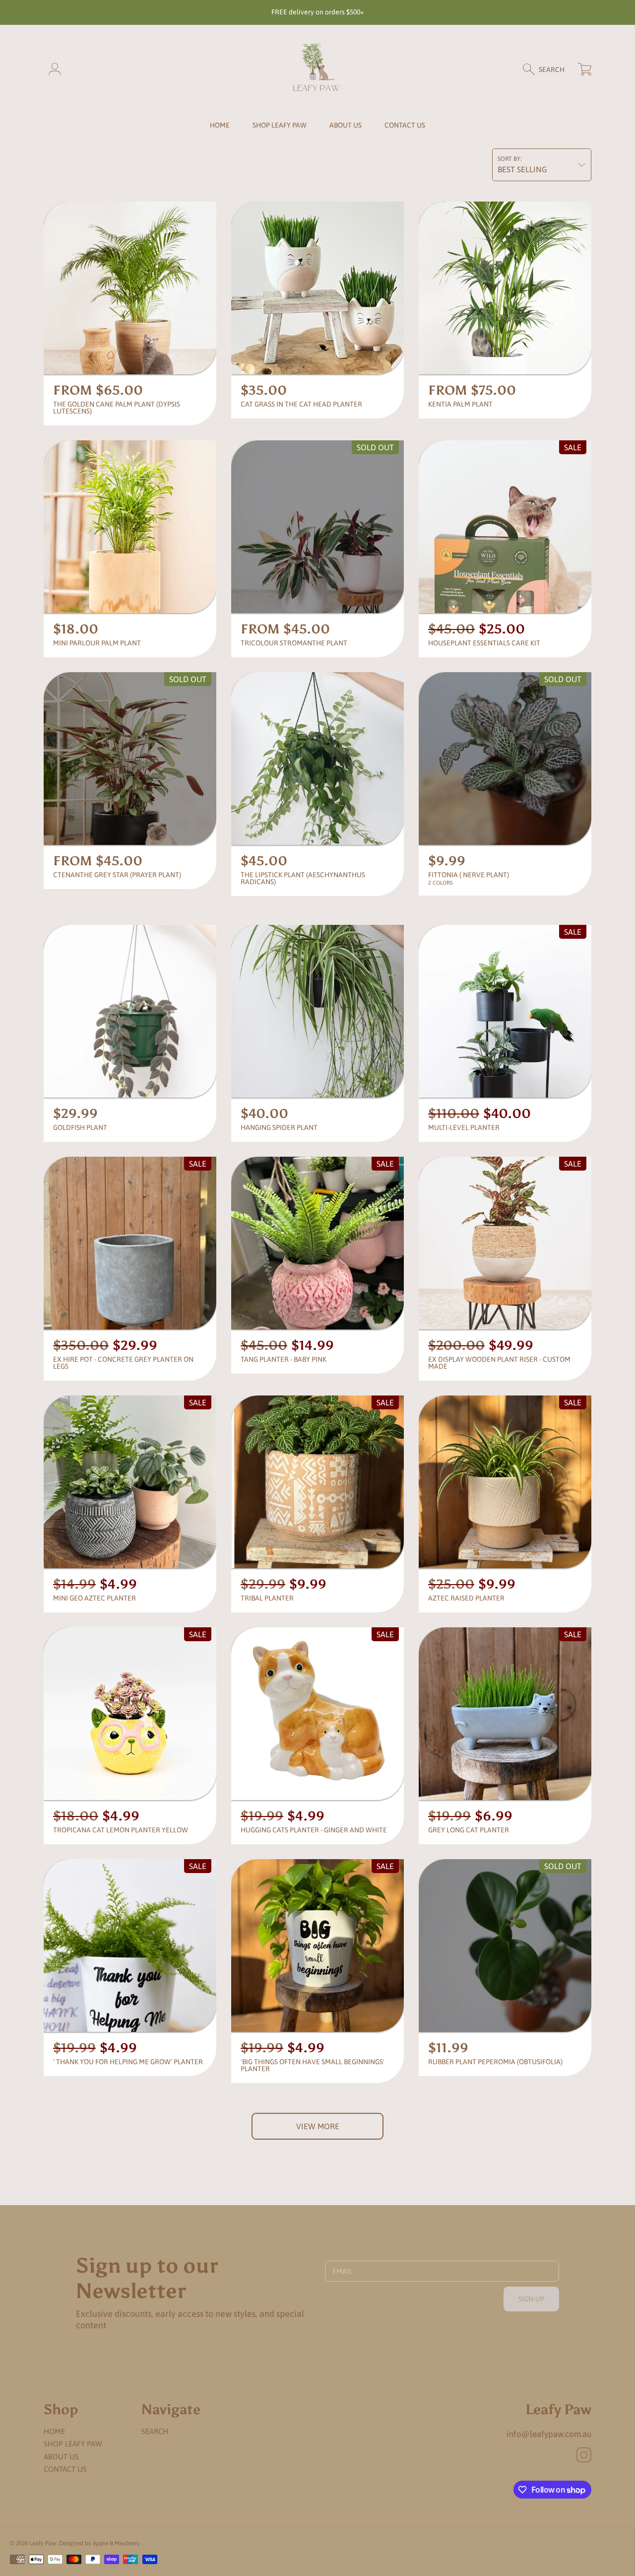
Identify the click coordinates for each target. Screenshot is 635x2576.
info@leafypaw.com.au (549, 2434)
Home (54, 2431)
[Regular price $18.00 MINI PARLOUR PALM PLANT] (130, 527)
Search (155, 2431)
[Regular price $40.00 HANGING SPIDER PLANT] (317, 1011)
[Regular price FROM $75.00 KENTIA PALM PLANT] (505, 288)
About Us (61, 2457)
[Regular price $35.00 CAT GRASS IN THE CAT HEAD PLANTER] (317, 288)
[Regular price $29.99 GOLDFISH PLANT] (130, 1011)
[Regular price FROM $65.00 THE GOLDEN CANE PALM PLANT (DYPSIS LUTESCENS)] (130, 288)
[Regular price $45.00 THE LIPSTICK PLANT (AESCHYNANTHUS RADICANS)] (317, 759)
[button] (548, 70)
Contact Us (65, 2469)
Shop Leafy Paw (280, 125)
